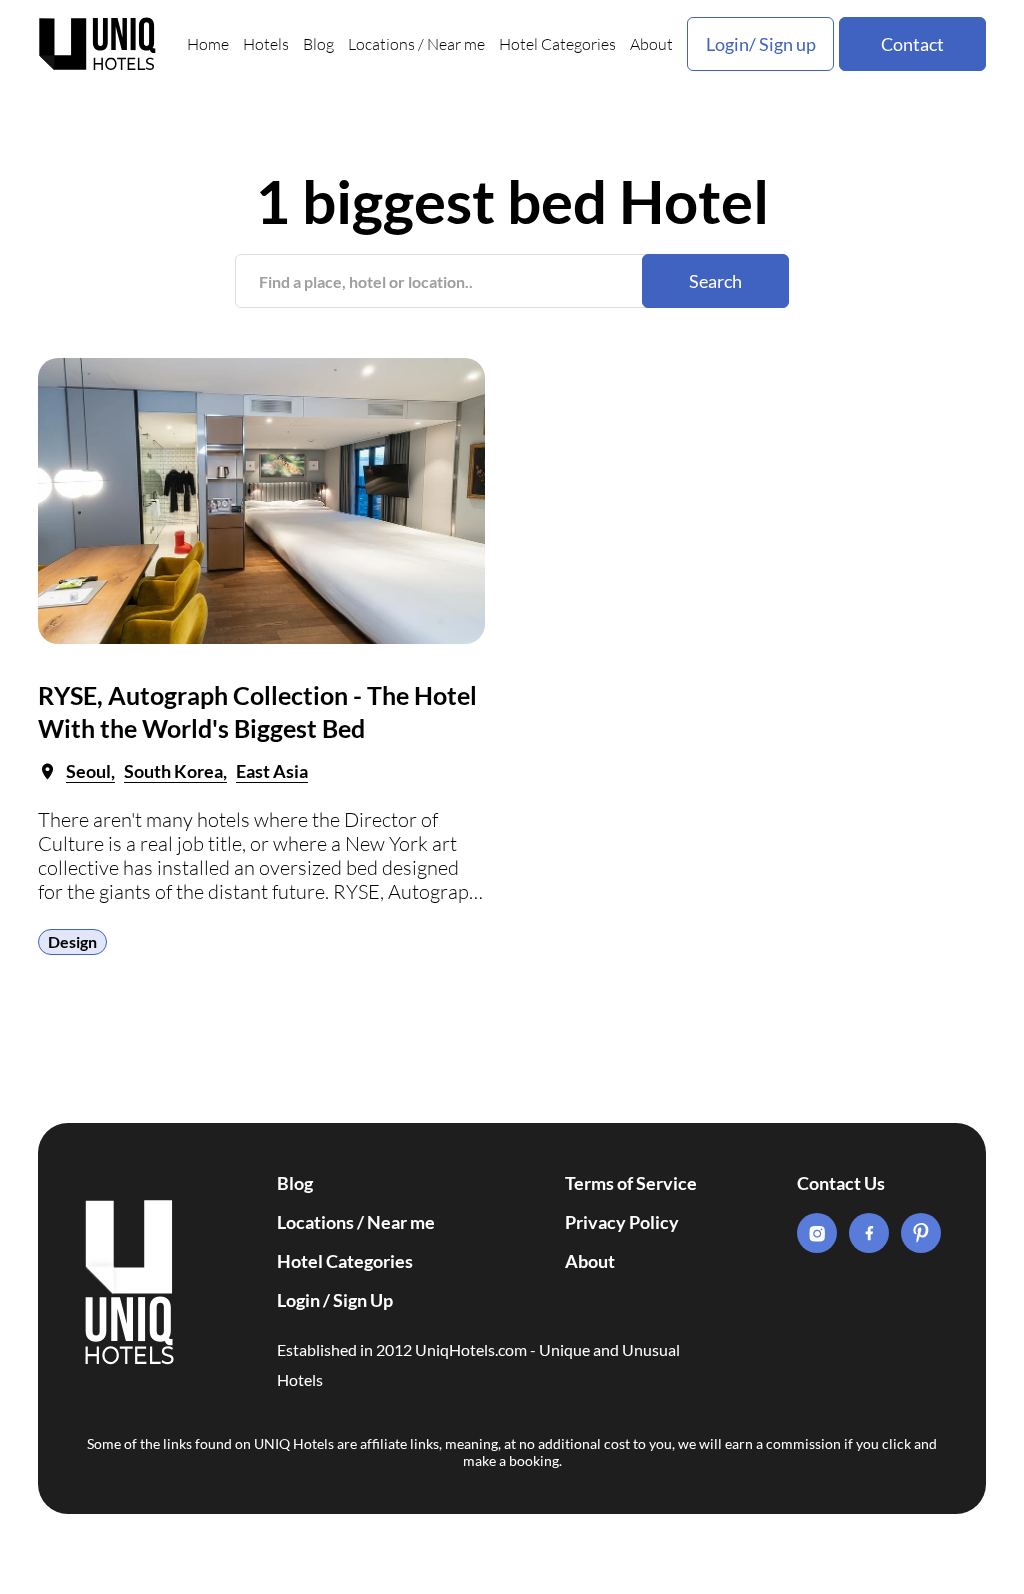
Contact (912, 44)
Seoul (88, 771)
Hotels (266, 44)
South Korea (173, 771)
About (651, 44)
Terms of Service (631, 1183)
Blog (318, 44)
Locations (381, 44)
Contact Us (841, 1183)
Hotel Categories (557, 44)
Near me (456, 44)
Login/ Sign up (761, 44)
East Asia (272, 771)
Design (72, 941)
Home (208, 44)
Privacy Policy (622, 1222)
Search (715, 281)
